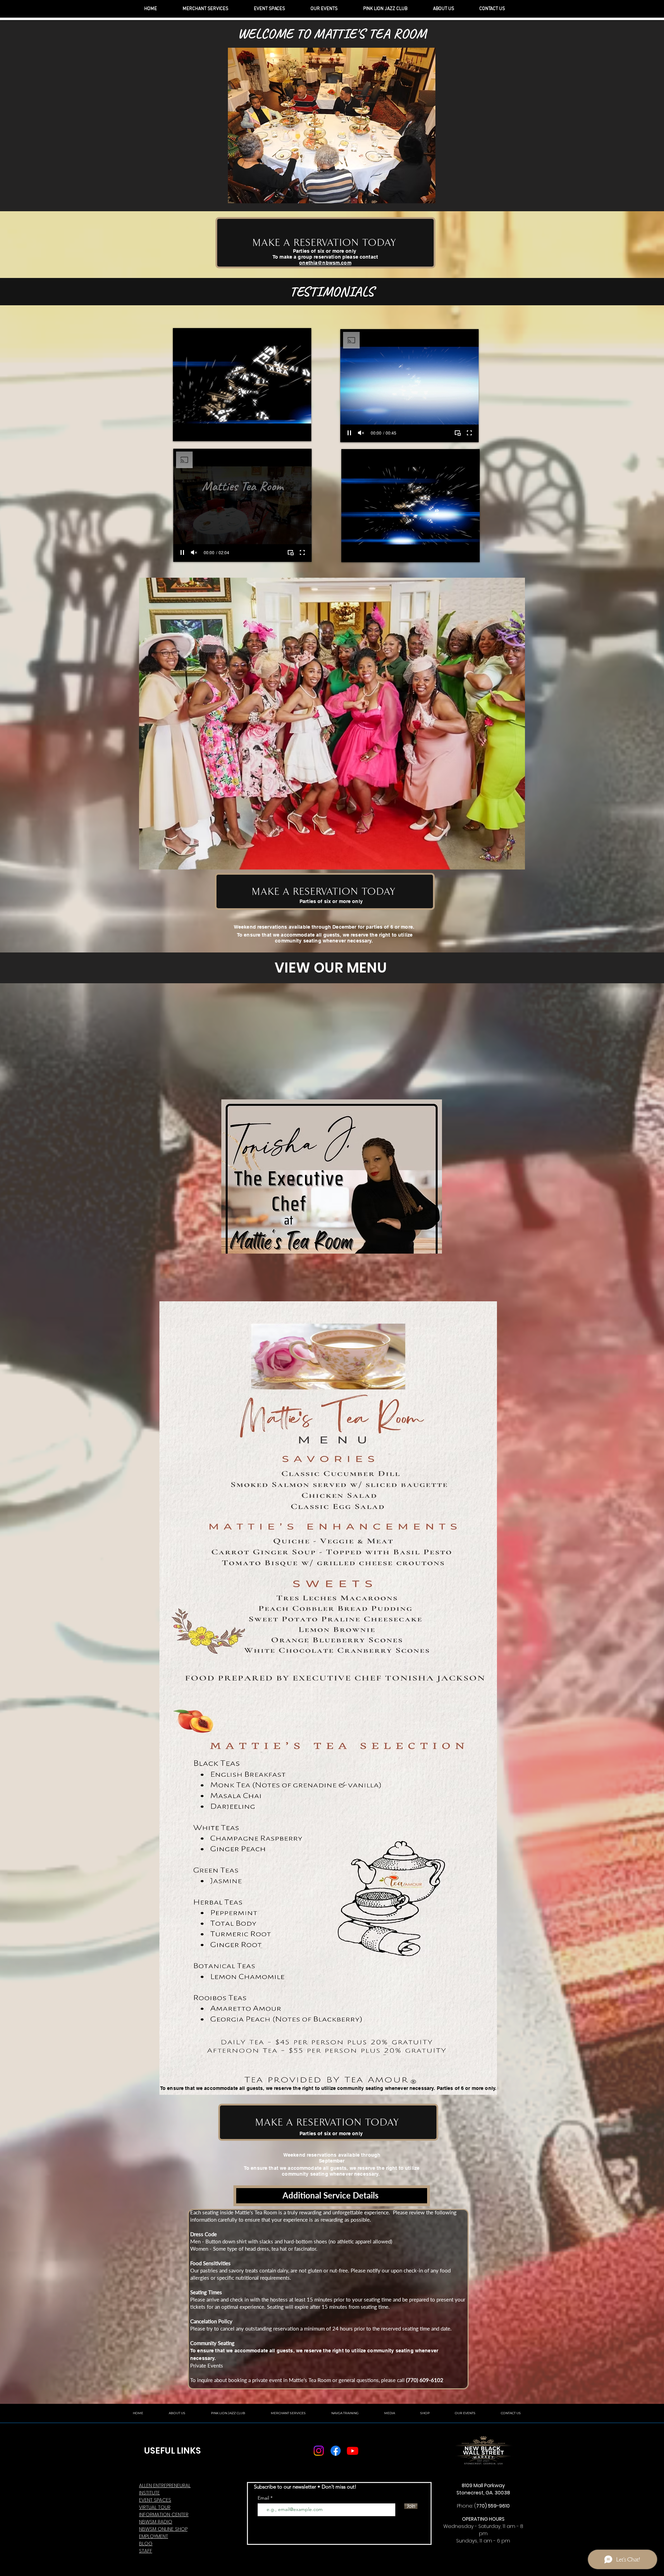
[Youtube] (353, 2451)
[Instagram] (319, 2451)
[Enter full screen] (302, 432)
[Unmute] (194, 432)
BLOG (146, 2544)
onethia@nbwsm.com (325, 263)
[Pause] (182, 432)
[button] (332, 724)
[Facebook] (336, 2451)
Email (264, 2498)
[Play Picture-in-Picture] (290, 432)
